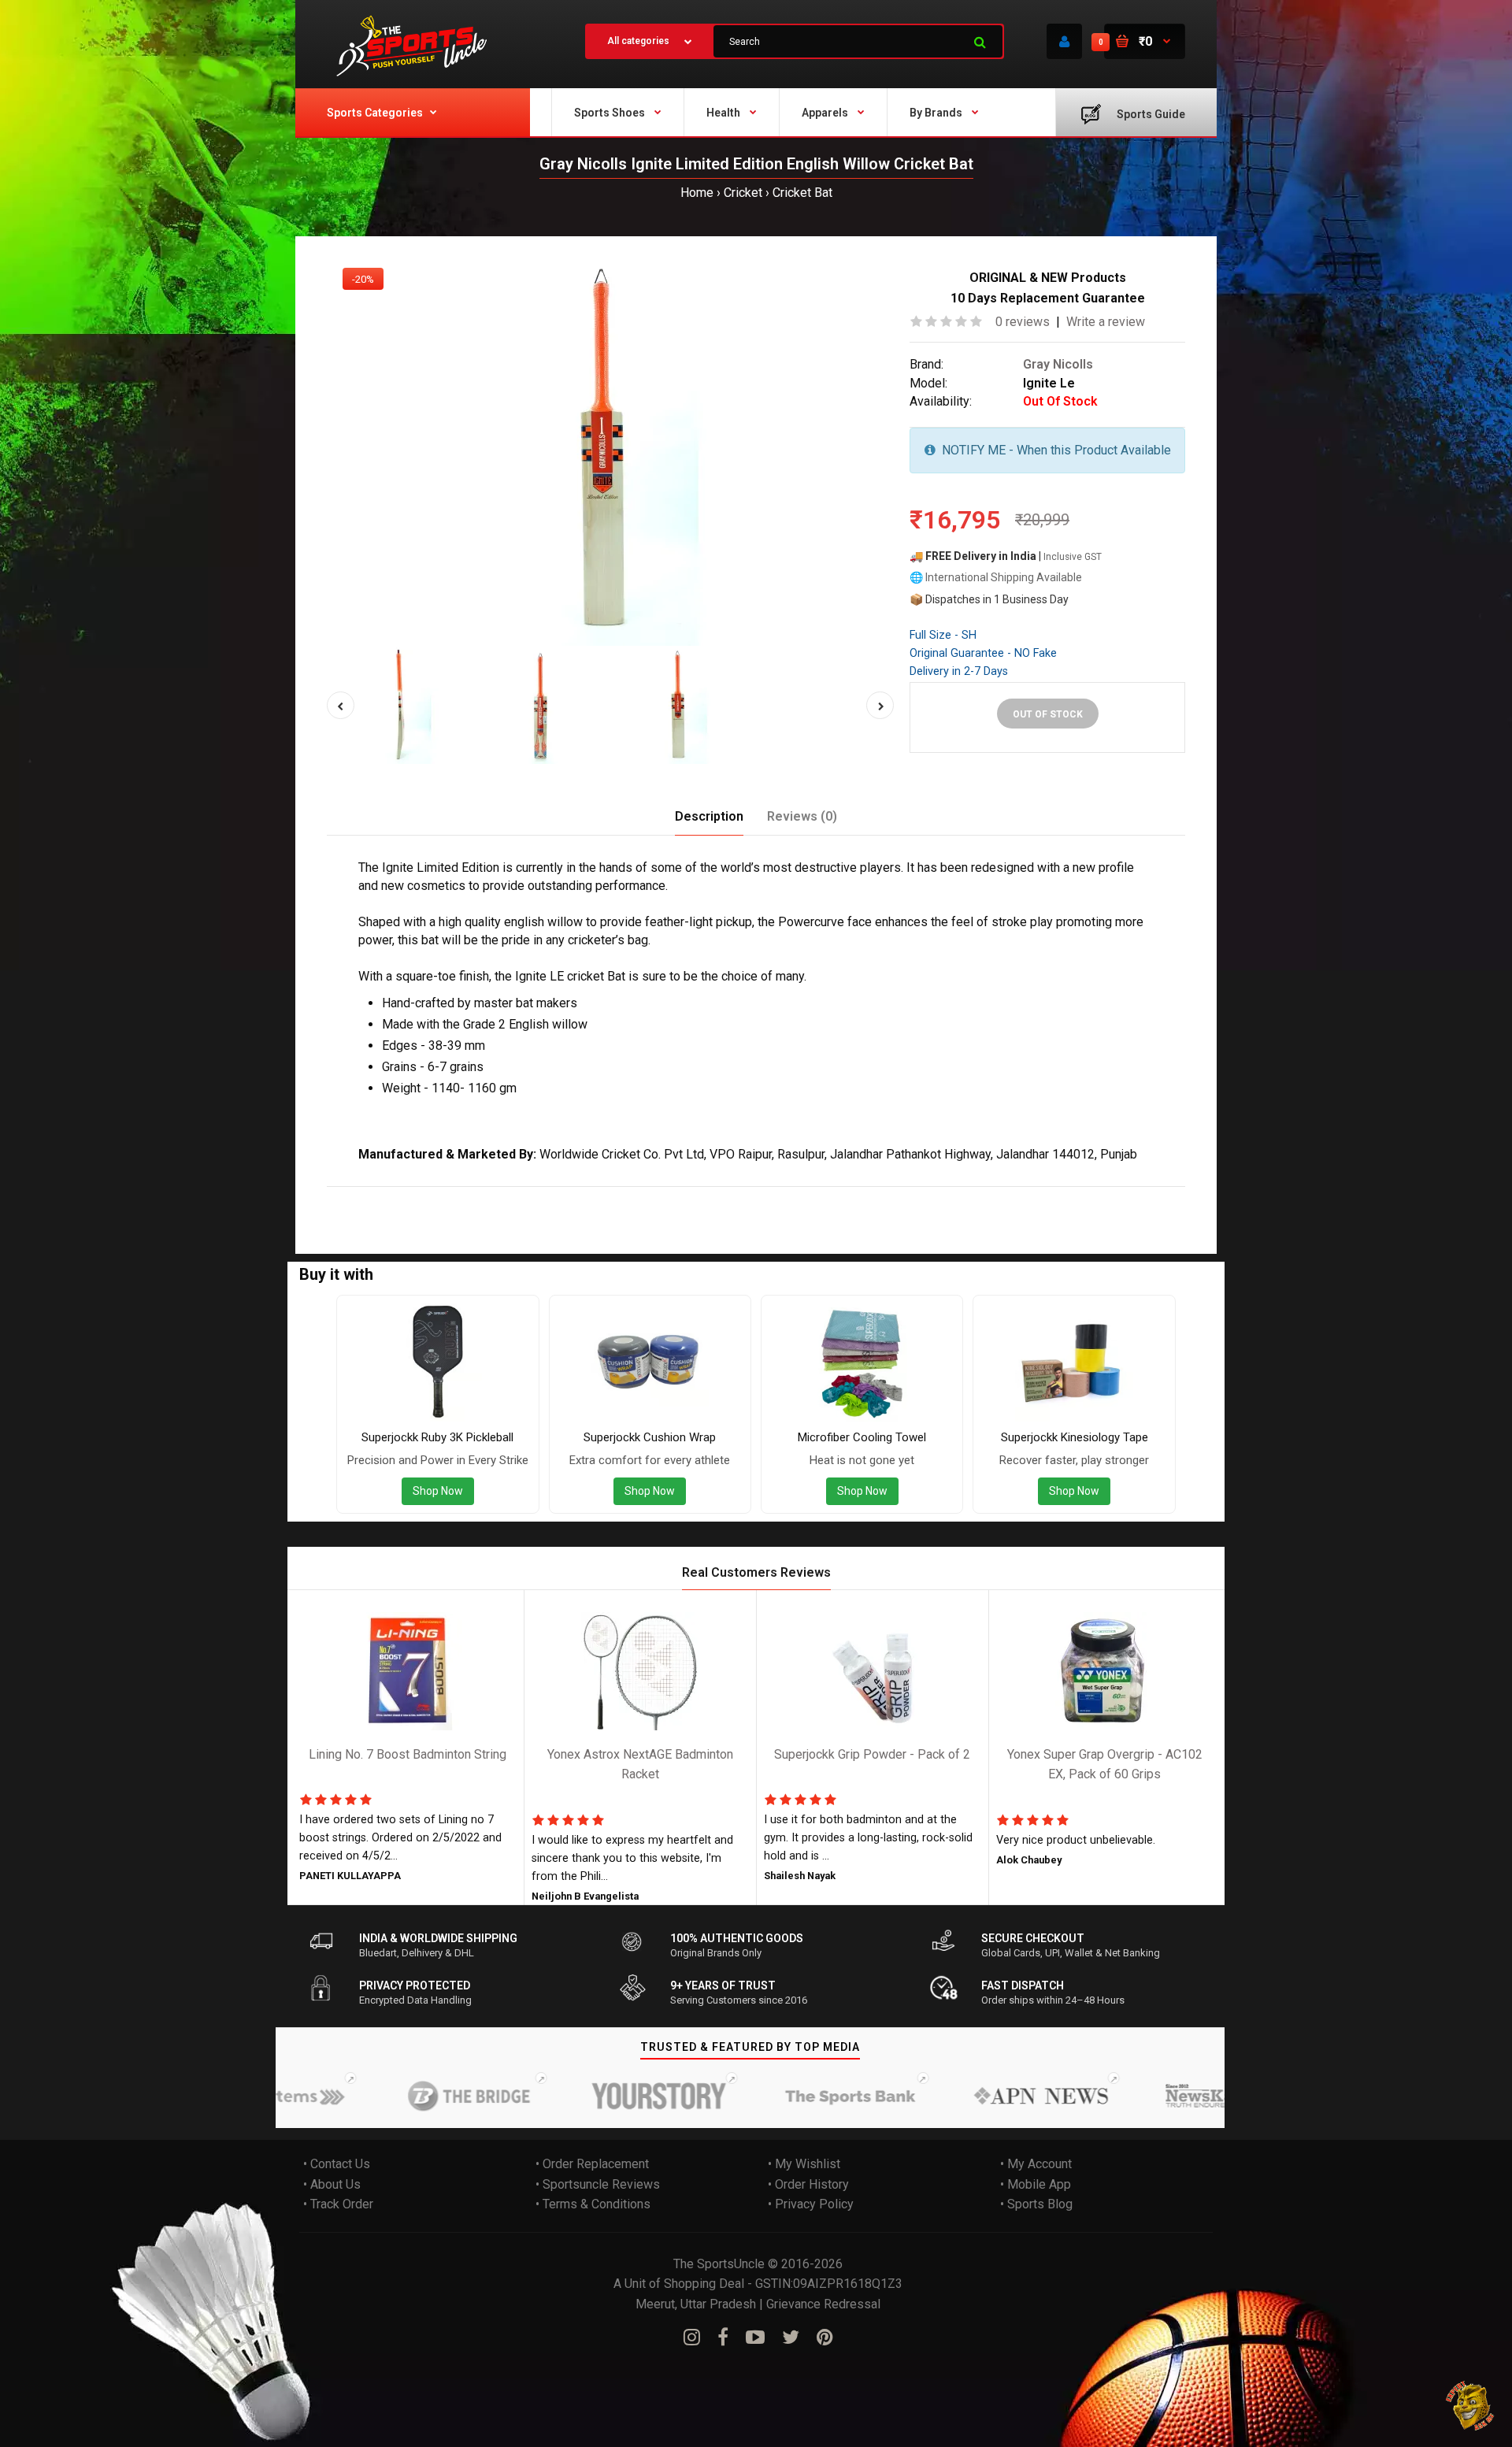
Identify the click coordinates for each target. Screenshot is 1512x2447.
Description (709, 816)
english (576, 1197)
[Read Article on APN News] (991, 2096)
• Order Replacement (592, 2164)
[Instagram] (692, 2338)
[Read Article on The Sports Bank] (800, 2096)
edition (532, 1197)
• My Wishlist (804, 2164)
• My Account (1036, 2164)
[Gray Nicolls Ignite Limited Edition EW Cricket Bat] (610, 449)
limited (488, 1197)
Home (697, 193)
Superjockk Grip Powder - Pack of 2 (872, 1754)
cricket (660, 1197)
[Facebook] (723, 2338)
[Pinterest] (825, 2338)
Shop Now (438, 1491)
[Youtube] (755, 2338)
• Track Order (338, 2204)
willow (619, 1197)
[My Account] (1064, 41)
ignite (448, 1197)
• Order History (808, 2184)
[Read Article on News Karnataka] (1182, 2096)
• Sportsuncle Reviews (598, 2184)
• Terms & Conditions (593, 2204)
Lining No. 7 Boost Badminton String (408, 1754)
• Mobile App (1036, 2184)
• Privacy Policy (811, 2204)
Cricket (743, 193)
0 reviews (1023, 322)
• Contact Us (337, 2164)
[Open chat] (1471, 2406)
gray (374, 1197)
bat (693, 1197)
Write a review (1106, 322)
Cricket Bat (802, 193)
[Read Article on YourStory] (610, 2096)
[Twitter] (791, 2338)
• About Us (332, 2184)
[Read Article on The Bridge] (419, 2096)
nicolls (409, 1197)
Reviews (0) (802, 816)
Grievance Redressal (823, 2304)
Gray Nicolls (1058, 364)
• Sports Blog (1036, 2204)
